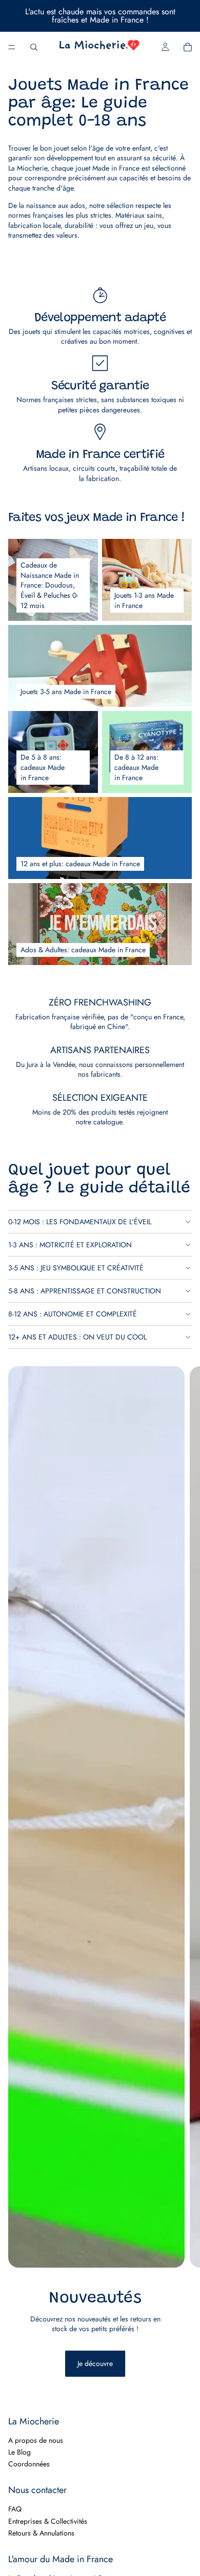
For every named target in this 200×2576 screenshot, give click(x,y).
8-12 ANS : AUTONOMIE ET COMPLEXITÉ (73, 1314)
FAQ (15, 2509)
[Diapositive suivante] (184, 1882)
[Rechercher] (34, 47)
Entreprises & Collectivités (48, 2521)
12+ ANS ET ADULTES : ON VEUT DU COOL (77, 1337)
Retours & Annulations (41, 2533)
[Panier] (188, 47)
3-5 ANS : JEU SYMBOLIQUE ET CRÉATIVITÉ (76, 1268)
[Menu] (12, 47)
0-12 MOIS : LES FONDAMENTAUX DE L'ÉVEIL (80, 1222)
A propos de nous (36, 2440)
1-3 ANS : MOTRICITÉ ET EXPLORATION (70, 1245)
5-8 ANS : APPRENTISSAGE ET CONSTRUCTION (85, 1291)
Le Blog (19, 2452)
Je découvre (95, 2363)
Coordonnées (29, 2464)
